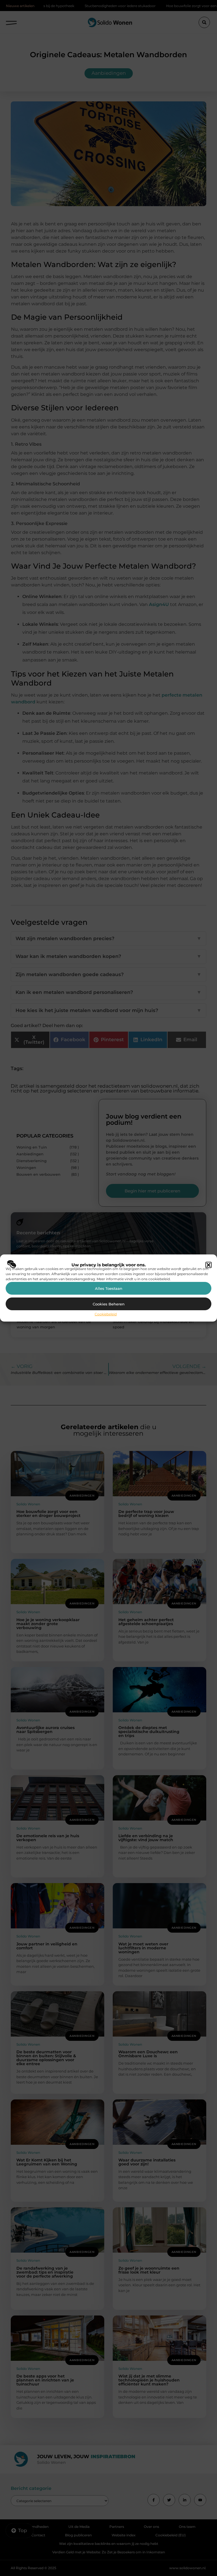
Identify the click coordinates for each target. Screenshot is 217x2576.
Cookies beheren (109, 1304)
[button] (209, 1265)
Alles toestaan (109, 1288)
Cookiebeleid (106, 1314)
